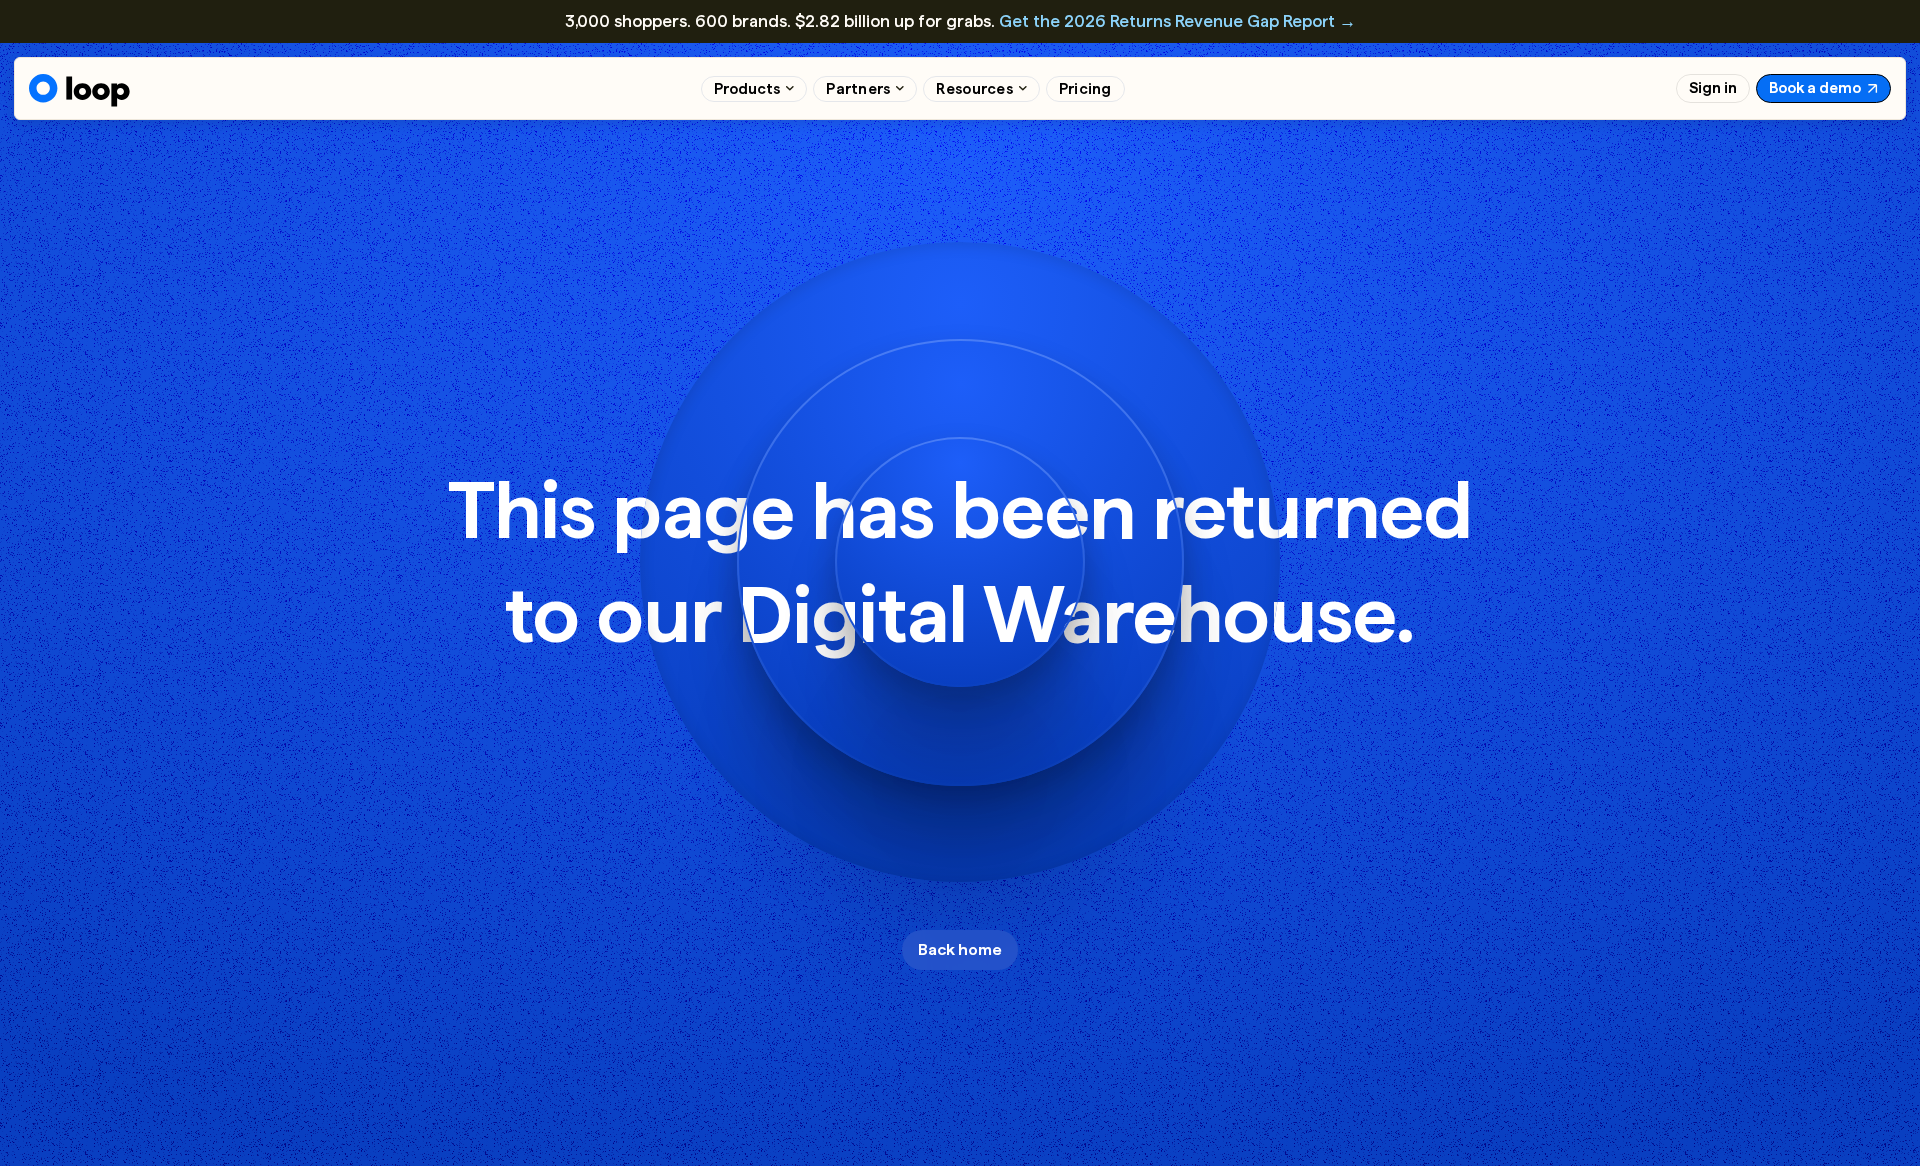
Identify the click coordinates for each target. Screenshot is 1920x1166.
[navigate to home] (79, 90)
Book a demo (1815, 88)
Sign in (1713, 88)
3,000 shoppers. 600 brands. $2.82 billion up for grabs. (960, 21)
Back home (960, 949)
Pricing (1085, 89)
